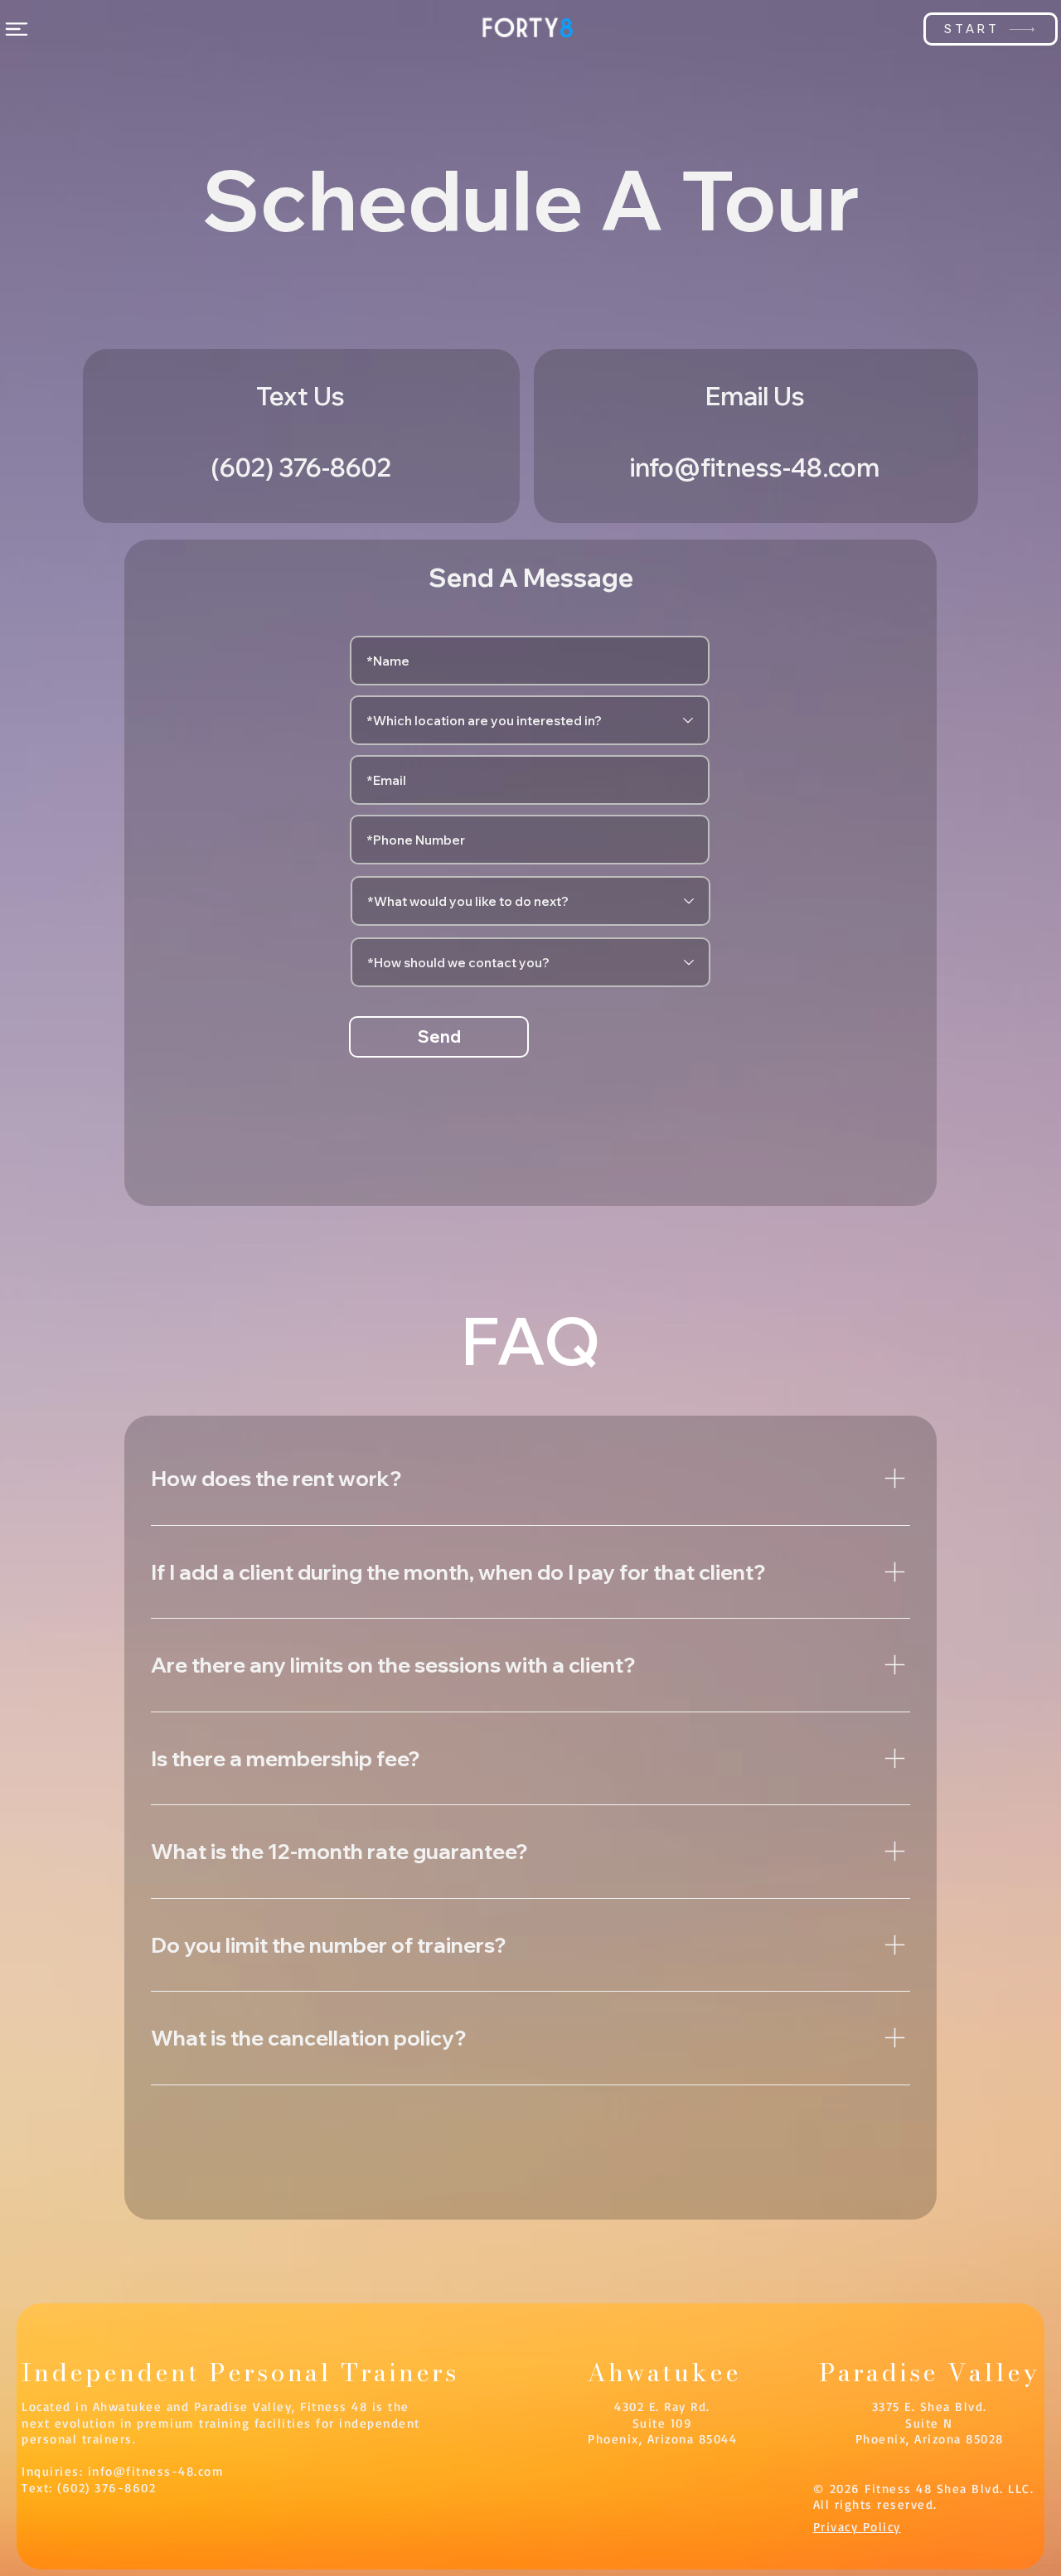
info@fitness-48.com (156, 2471)
